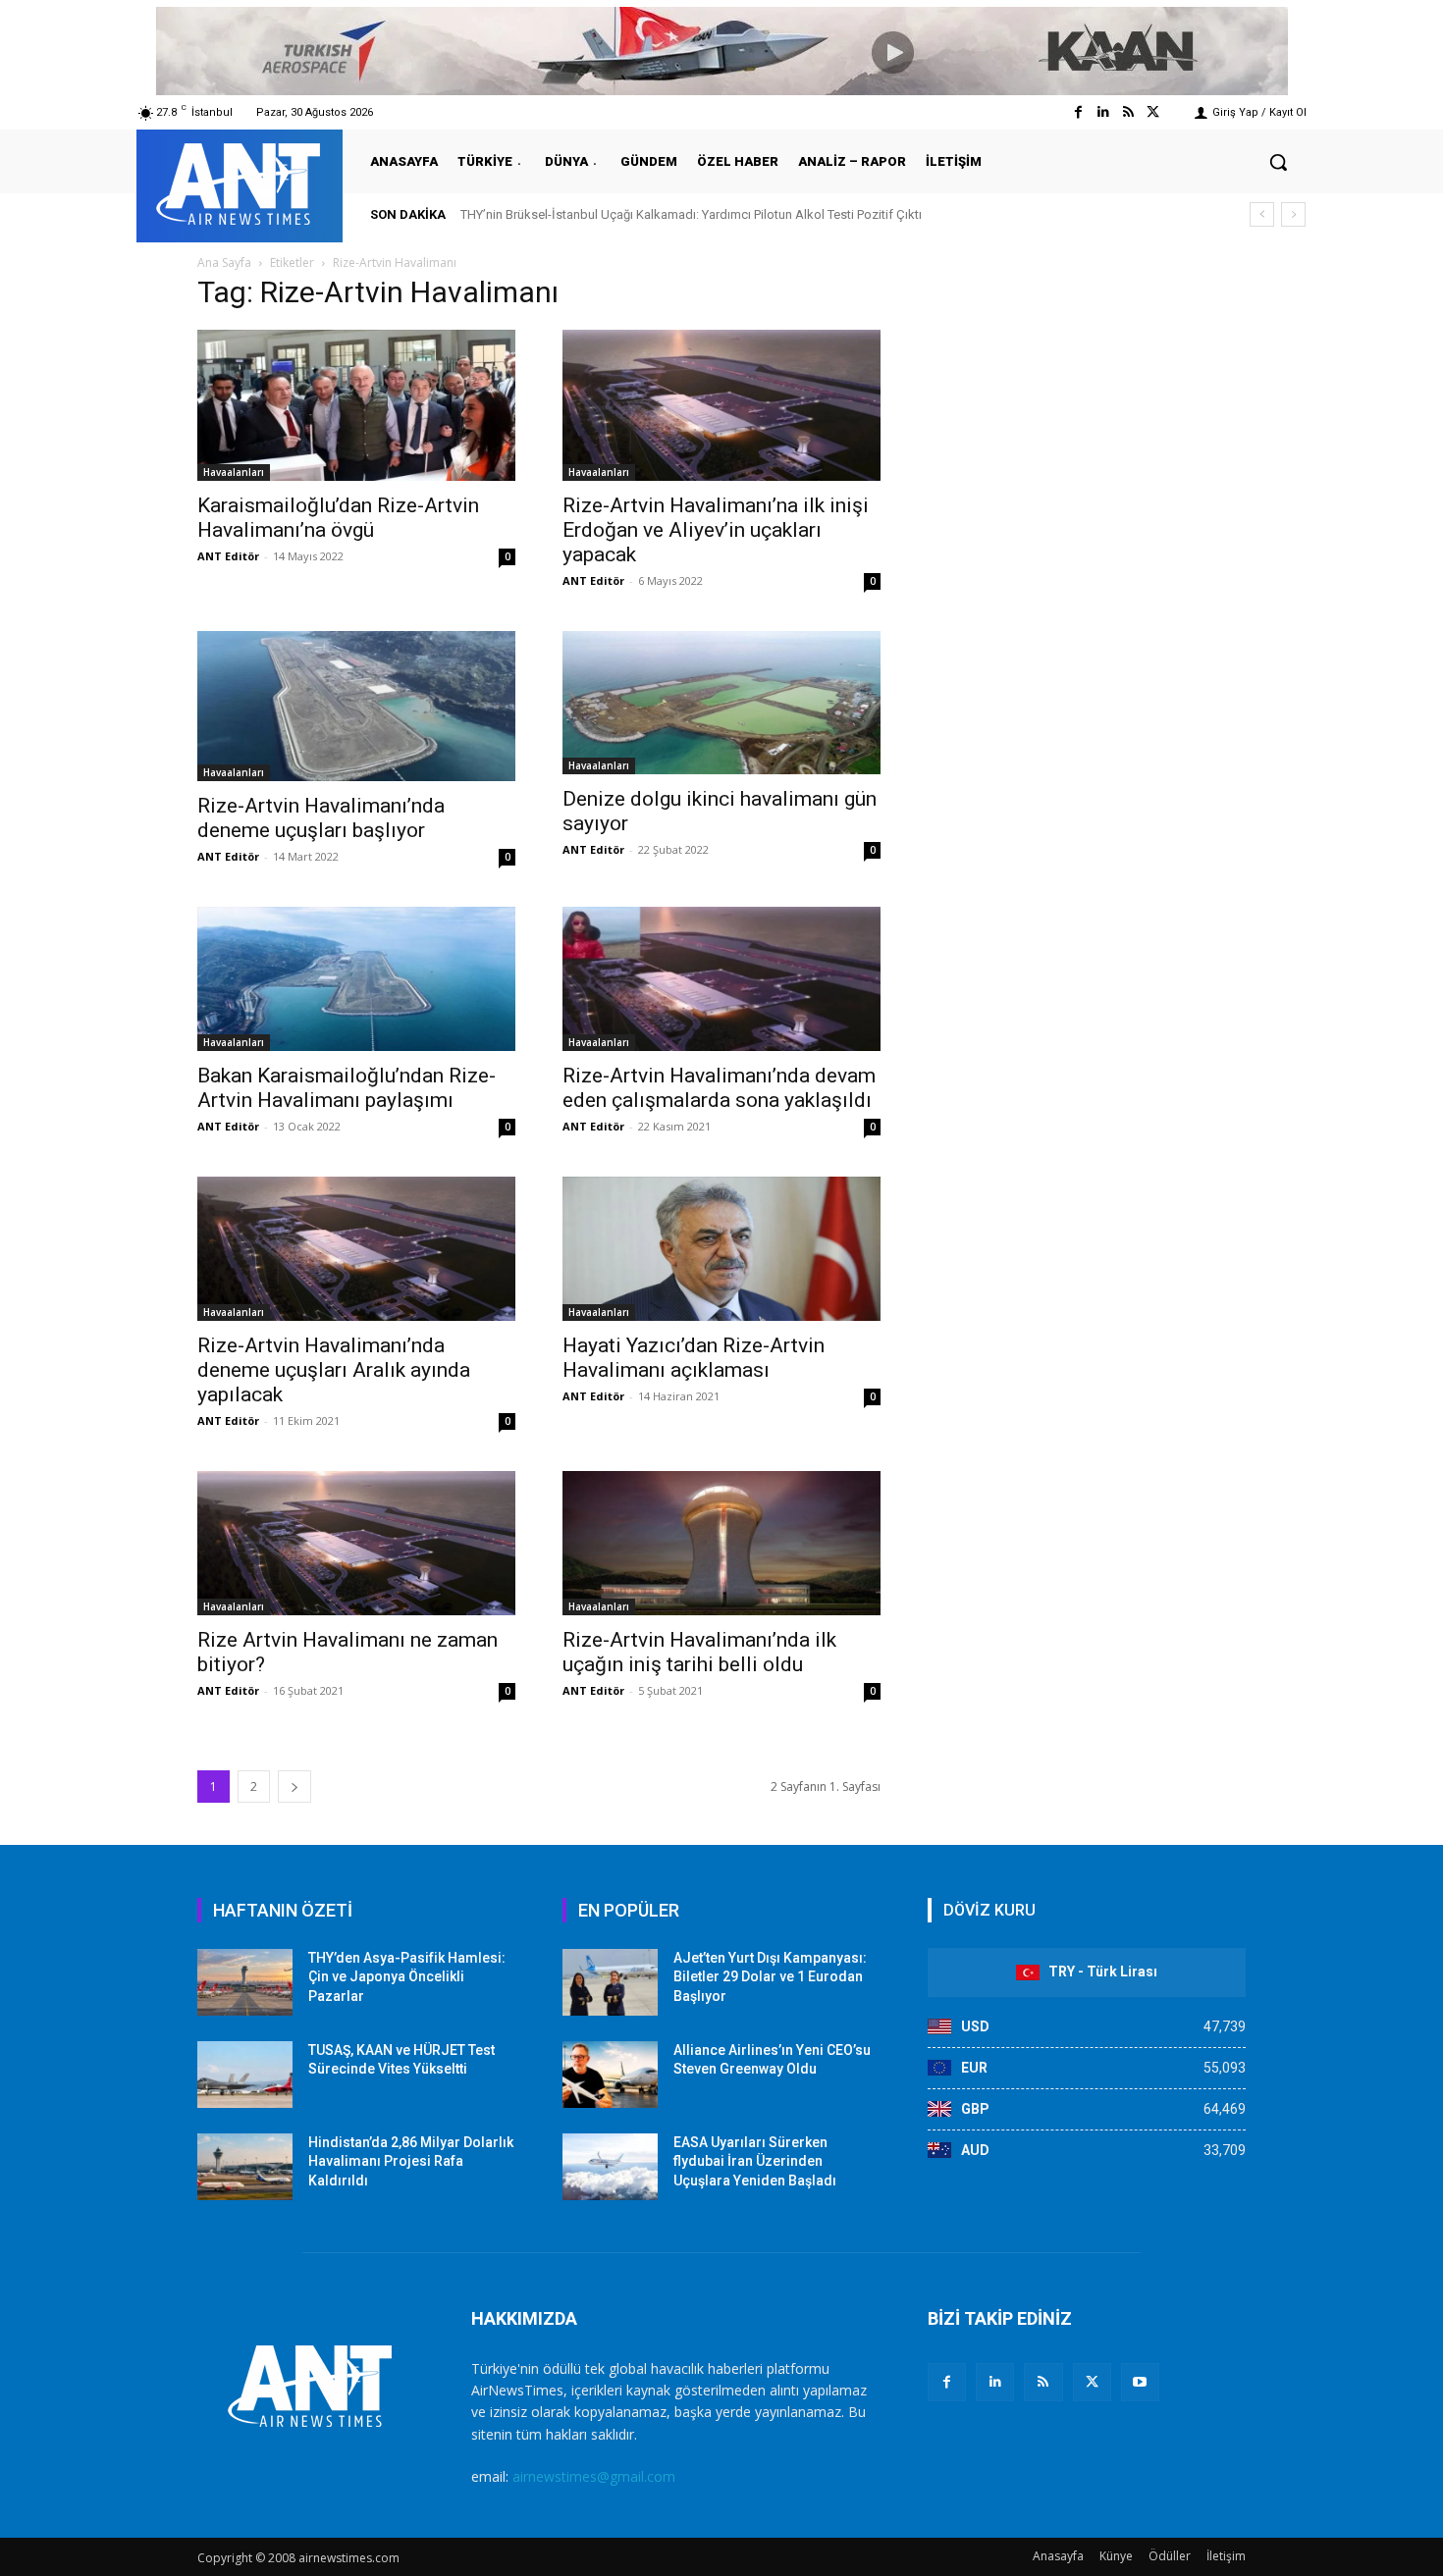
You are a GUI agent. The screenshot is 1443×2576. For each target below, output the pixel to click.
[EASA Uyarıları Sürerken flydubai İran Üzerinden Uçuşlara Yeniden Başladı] (610, 2167)
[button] (1278, 162)
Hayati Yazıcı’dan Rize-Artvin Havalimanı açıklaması (694, 1358)
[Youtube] (1140, 2382)
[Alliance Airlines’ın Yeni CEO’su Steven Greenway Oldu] (610, 2075)
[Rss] (1128, 112)
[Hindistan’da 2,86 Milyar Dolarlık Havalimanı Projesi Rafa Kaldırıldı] (245, 2167)
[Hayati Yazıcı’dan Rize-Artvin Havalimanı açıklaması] (721, 1249)
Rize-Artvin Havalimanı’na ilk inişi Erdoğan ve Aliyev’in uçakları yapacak (716, 530)
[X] (1092, 2382)
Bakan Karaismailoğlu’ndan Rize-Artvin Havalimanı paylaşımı (347, 1088)
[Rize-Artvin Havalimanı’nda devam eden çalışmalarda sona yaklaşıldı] (721, 979)
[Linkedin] (1103, 112)
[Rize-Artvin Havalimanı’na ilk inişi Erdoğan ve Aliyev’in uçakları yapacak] (721, 405)
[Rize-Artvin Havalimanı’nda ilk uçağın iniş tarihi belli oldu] (721, 1543)
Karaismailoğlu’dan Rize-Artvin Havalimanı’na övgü (338, 518)
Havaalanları (234, 472)
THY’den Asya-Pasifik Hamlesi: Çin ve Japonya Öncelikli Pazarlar (407, 1977)
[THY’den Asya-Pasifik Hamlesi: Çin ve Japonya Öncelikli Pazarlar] (245, 1982)
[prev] (1262, 214)
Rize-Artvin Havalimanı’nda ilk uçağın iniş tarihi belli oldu (699, 1652)
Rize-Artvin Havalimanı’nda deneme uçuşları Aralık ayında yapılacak (334, 1370)
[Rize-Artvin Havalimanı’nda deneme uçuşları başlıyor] (356, 707)
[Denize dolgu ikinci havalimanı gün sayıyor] (721, 703)
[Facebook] (1078, 112)
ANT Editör (228, 556)
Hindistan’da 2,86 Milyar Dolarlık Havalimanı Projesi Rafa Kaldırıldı (411, 2161)
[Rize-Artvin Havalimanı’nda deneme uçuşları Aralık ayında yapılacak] (356, 1249)
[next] (1293, 214)
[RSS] (1043, 2382)
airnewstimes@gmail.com (594, 2476)
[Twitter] (1153, 112)
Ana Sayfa (224, 263)
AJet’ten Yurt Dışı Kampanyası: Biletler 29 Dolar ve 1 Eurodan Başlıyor (770, 1977)
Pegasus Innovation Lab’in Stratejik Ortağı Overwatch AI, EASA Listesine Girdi (677, 214)
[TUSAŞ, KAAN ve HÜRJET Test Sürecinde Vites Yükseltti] (245, 2075)
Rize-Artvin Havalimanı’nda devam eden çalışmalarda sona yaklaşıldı (719, 1088)
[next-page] (294, 1787)
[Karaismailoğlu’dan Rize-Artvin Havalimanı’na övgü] (356, 405)
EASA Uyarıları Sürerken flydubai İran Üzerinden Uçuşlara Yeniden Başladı (755, 2161)
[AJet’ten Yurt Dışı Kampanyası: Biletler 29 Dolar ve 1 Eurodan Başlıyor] (610, 1982)
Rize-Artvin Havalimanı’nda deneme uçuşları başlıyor (321, 818)
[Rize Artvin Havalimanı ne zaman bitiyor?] (356, 1543)
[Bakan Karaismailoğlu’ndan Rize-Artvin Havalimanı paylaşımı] (356, 979)
